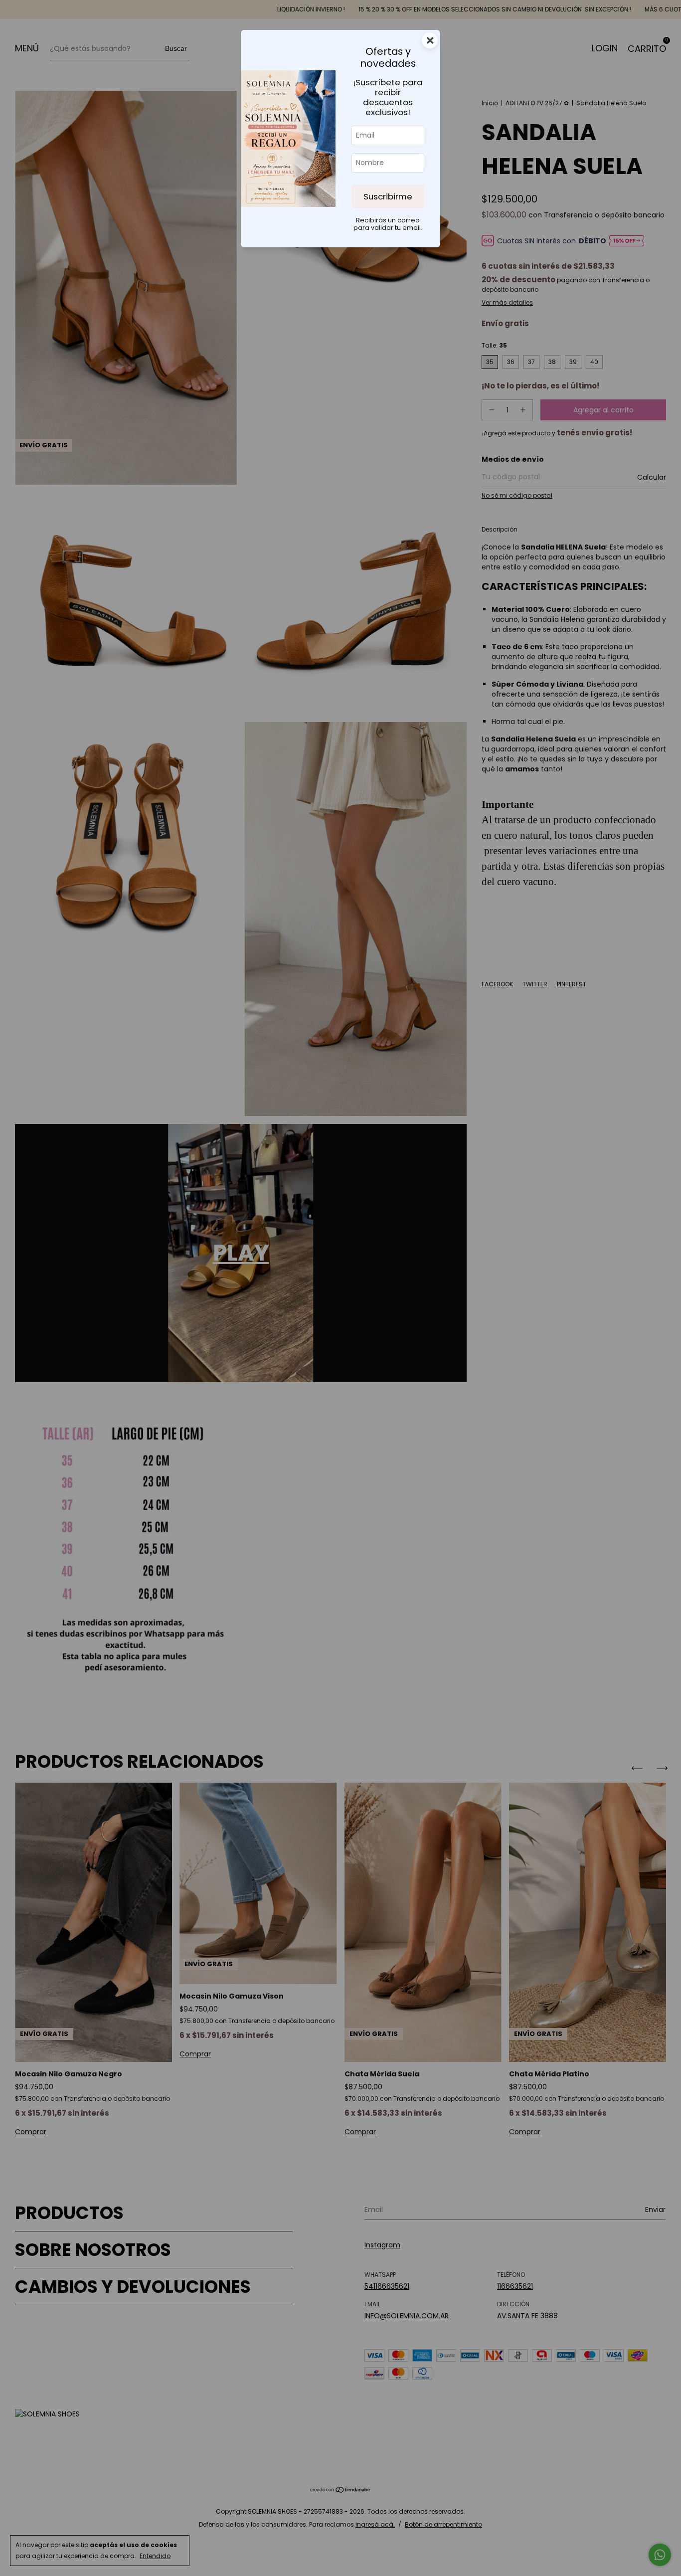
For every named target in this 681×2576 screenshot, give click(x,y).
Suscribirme (388, 196)
